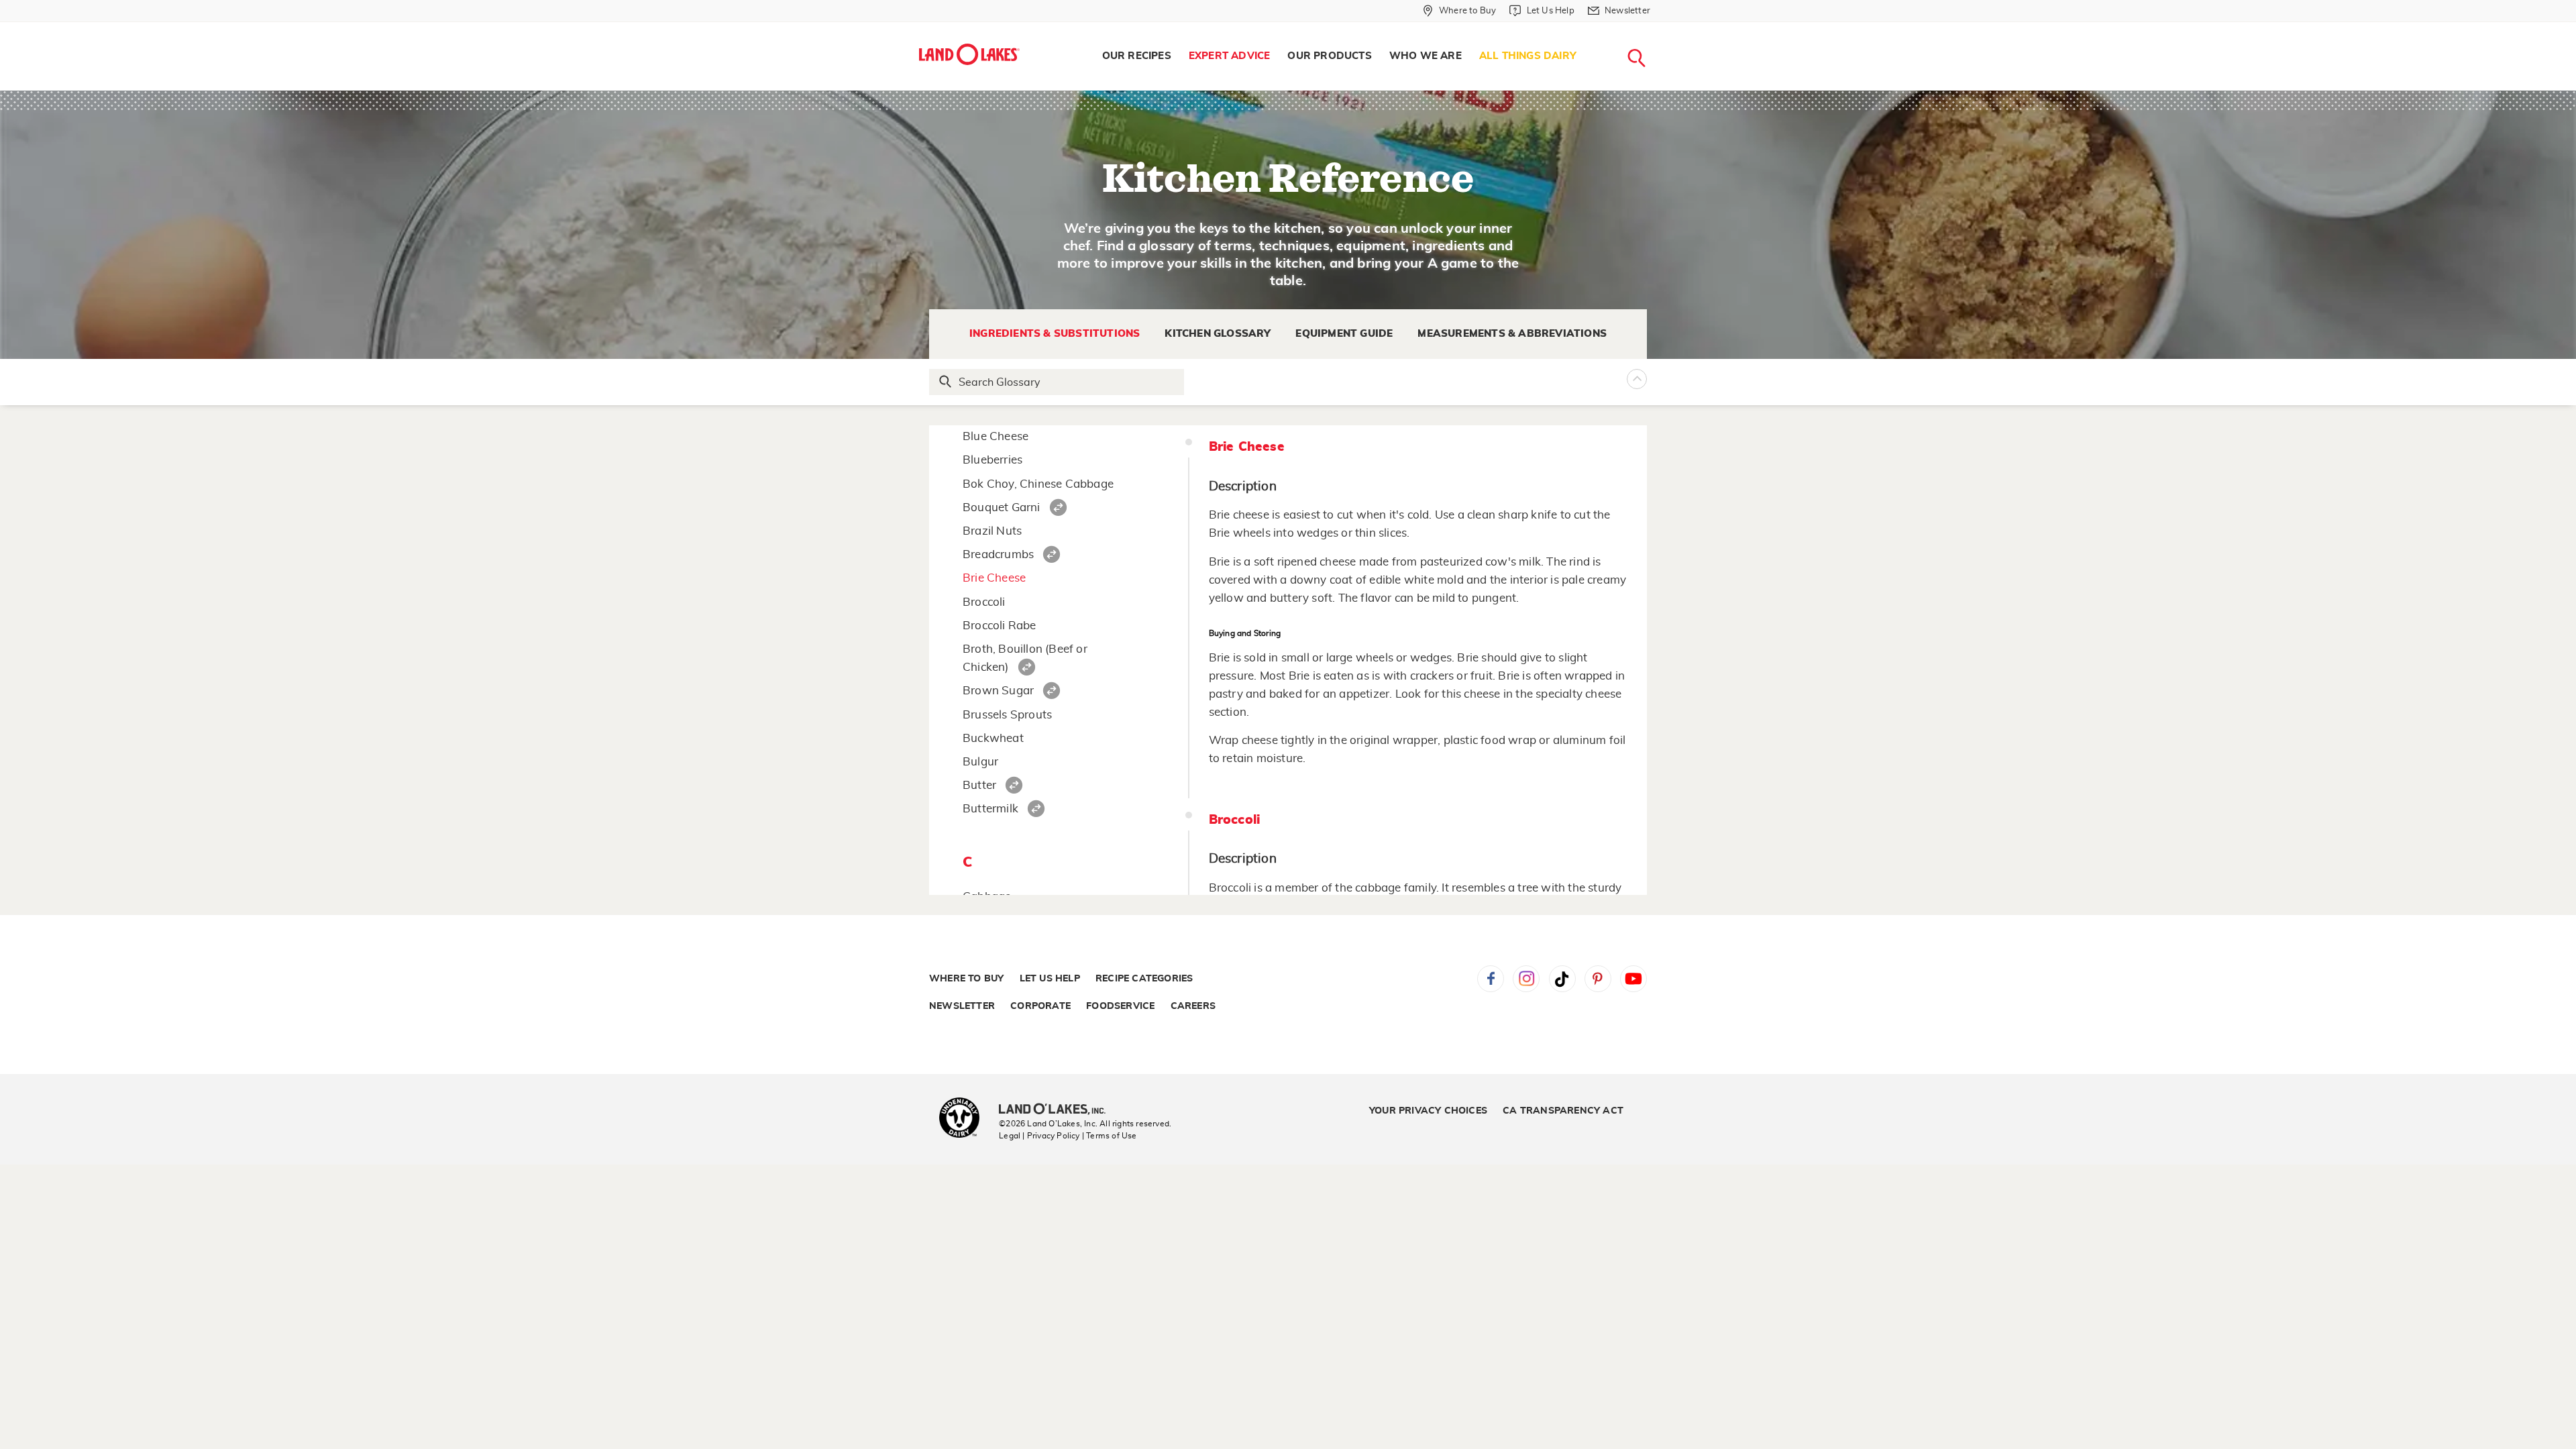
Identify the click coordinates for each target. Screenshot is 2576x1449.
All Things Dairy (1528, 56)
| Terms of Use (1110, 1136)
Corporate (1040, 1006)
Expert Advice (1230, 56)
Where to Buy (966, 979)
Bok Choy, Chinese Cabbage (1038, 484)
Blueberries (992, 460)
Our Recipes (1137, 56)
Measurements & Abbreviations (1512, 334)
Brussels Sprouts (1007, 715)
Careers (1193, 1006)
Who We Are (1426, 56)
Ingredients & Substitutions (1055, 334)
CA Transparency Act (1563, 1111)
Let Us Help (1050, 979)
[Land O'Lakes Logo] (969, 54)
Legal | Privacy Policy (1039, 1136)
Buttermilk (990, 809)
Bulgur (980, 762)
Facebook (1491, 979)
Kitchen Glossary (1218, 334)
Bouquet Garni (1002, 507)
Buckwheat (993, 738)
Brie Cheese (994, 578)
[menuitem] (1137, 56)
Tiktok (1562, 979)
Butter (979, 785)
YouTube (1633, 979)
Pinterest (1598, 979)
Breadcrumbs (998, 554)
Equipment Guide (1344, 334)
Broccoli (984, 602)
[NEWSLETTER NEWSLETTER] (1660, 28)
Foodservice (1120, 1006)
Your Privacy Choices (1428, 1111)
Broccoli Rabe (1000, 626)
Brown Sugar (998, 691)
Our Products (1329, 56)
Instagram (1526, 979)
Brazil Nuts (992, 531)
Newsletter (962, 1006)
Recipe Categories (1144, 979)
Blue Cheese (996, 436)
